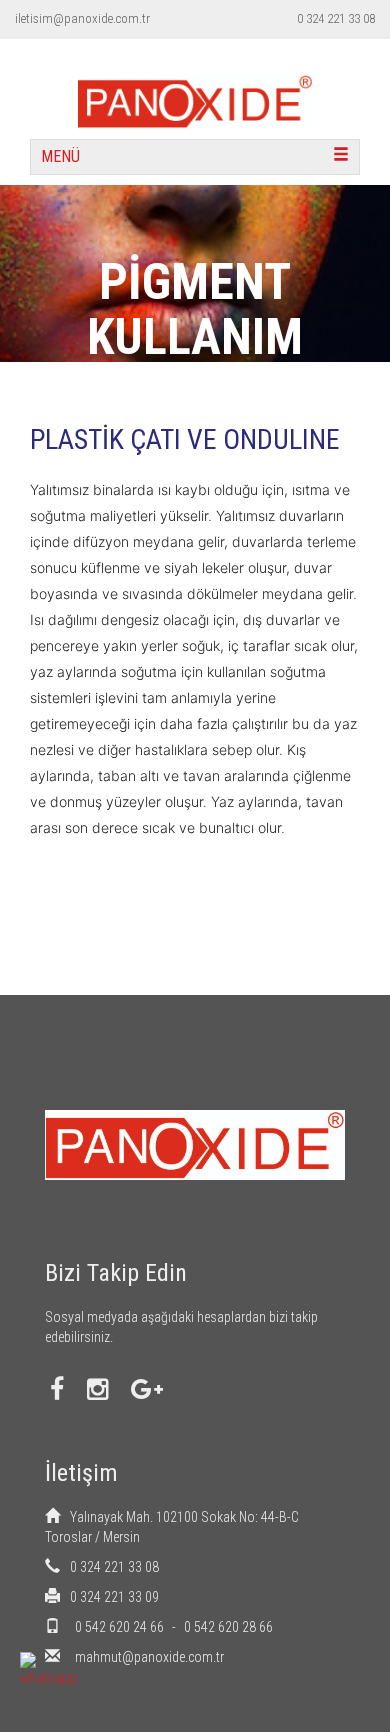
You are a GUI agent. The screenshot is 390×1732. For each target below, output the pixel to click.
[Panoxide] (195, 88)
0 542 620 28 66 (228, 1627)
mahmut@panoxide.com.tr (149, 1657)
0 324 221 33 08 (336, 18)
